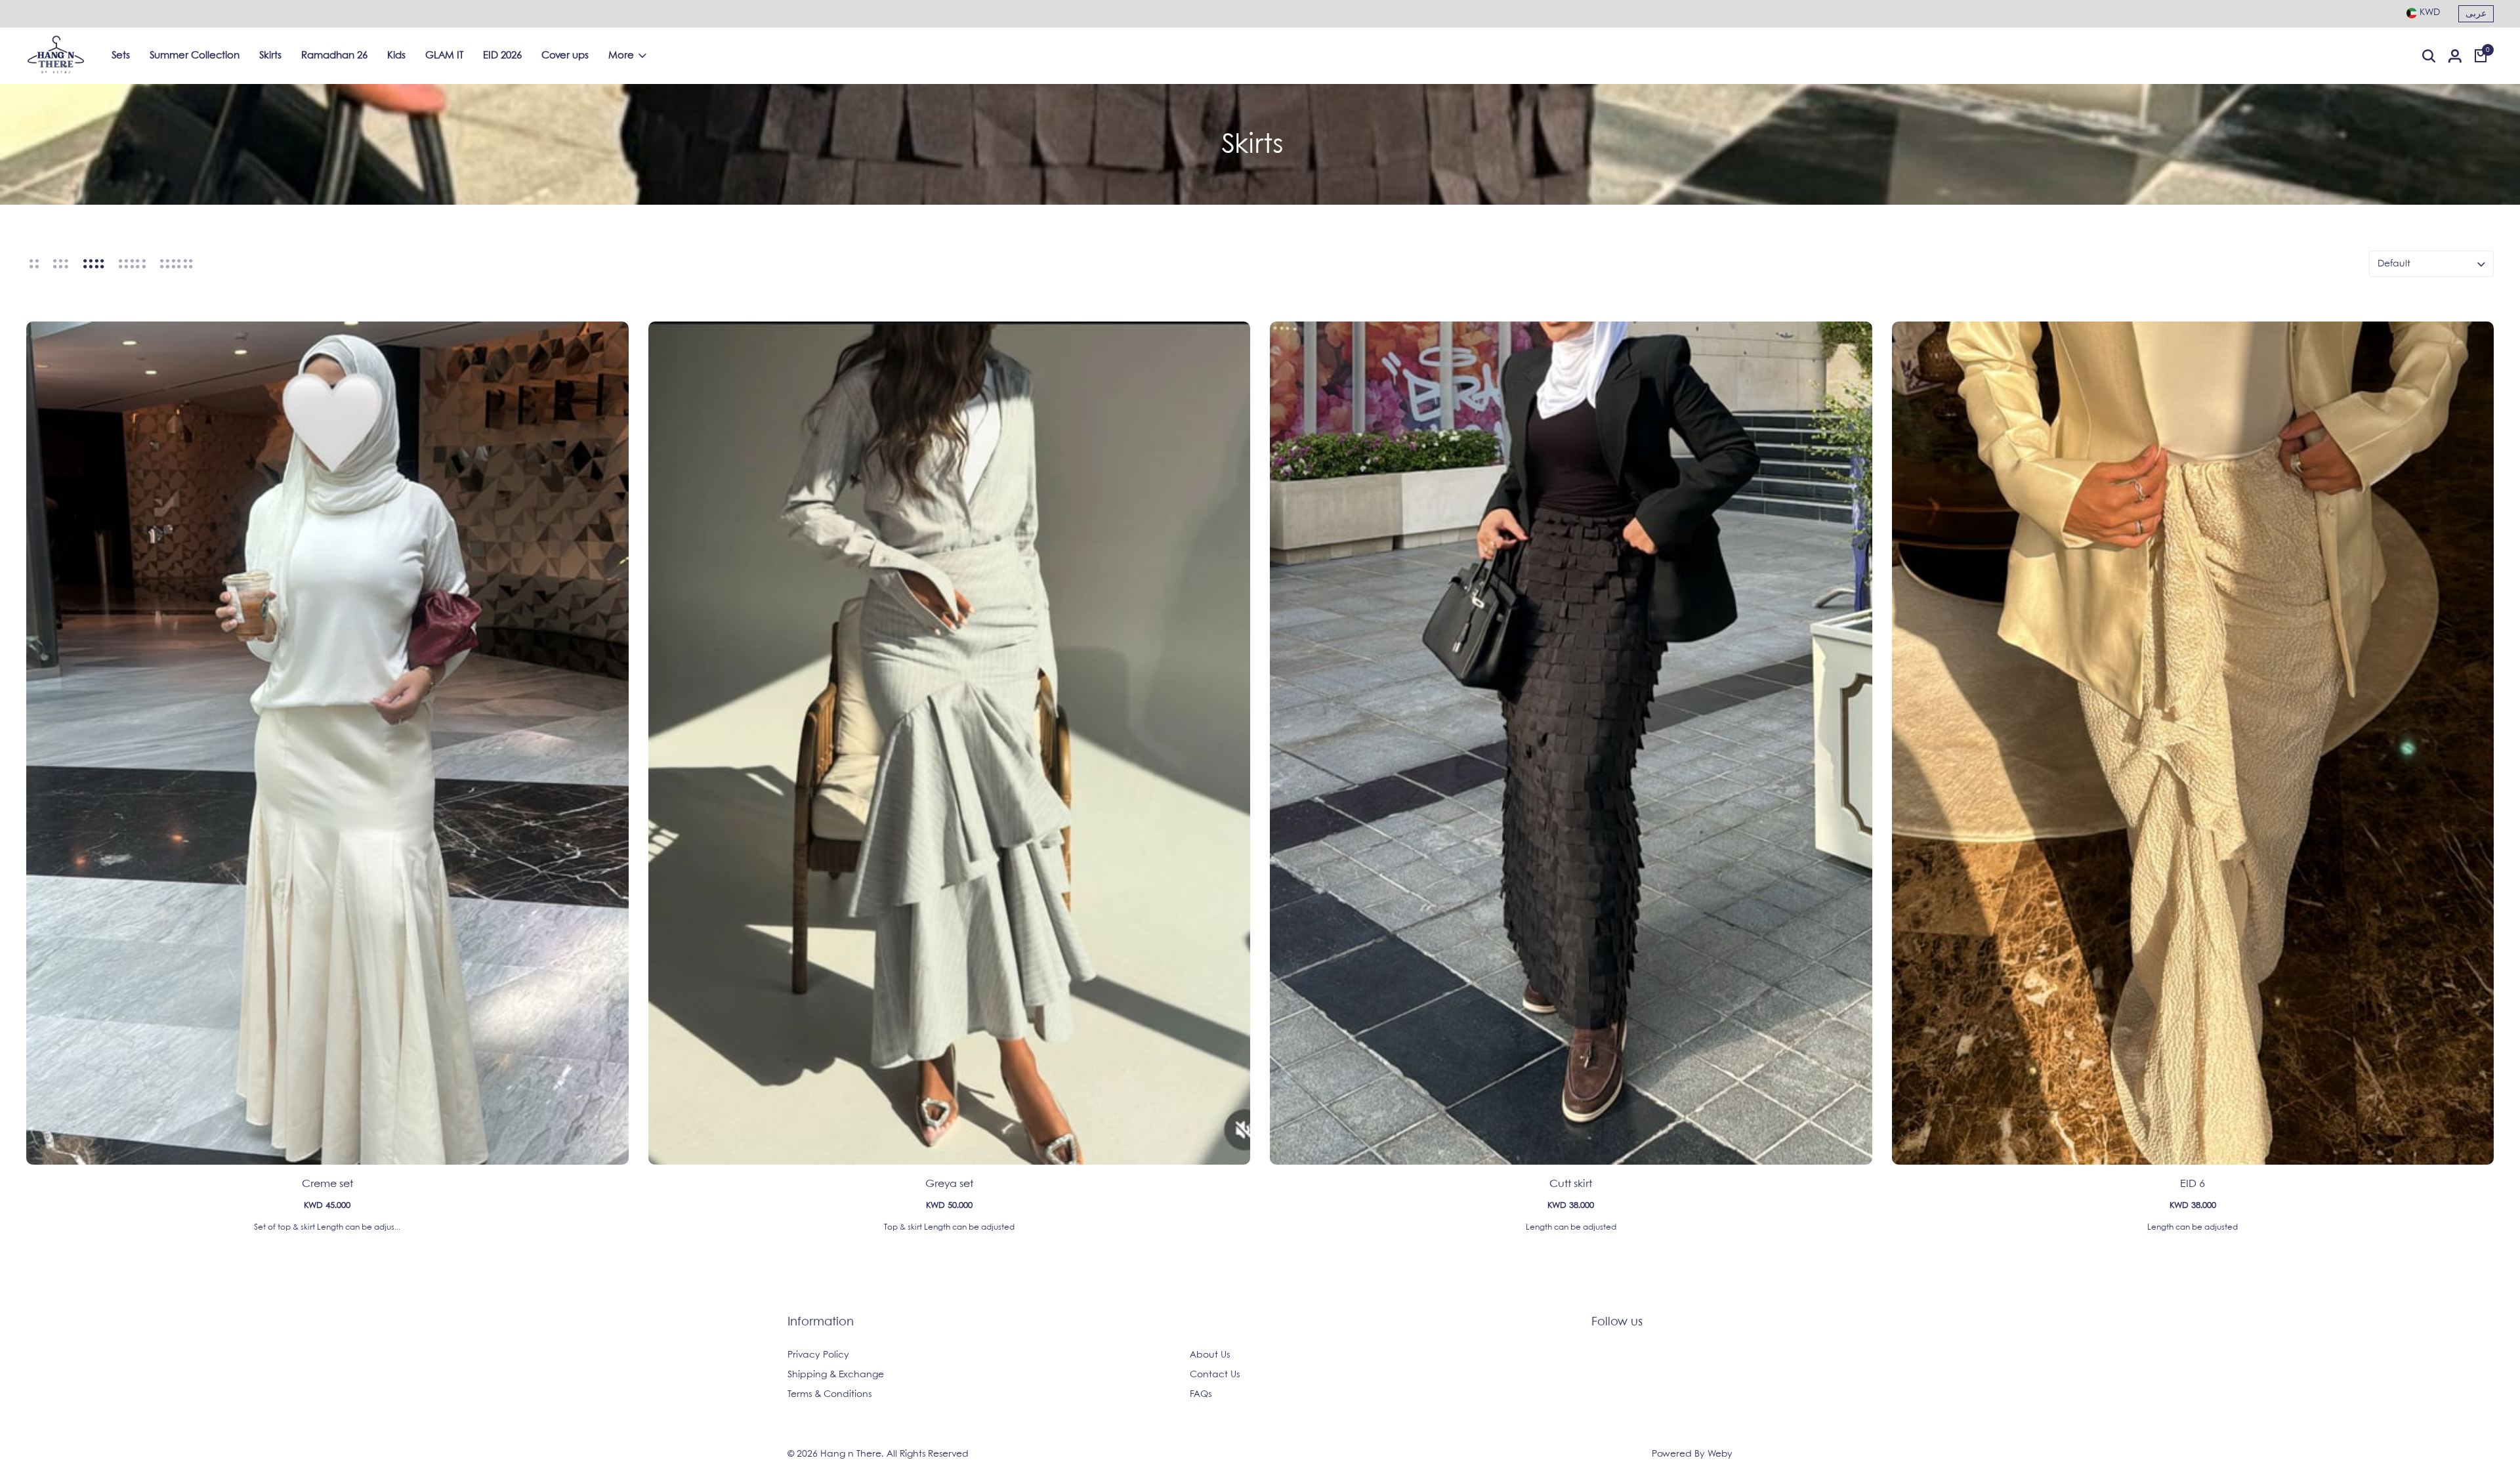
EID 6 (2193, 1184)
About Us (1210, 1355)
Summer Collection (195, 56)
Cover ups (565, 56)
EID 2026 (502, 56)
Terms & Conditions (829, 1394)
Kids (396, 56)
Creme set (327, 1184)
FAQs (1201, 1394)
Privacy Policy (818, 1355)
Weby (1720, 1454)
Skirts (270, 56)
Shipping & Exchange (836, 1375)
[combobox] (2423, 12)
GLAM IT (444, 56)
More (621, 56)
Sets (121, 56)
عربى (2476, 14)
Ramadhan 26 (334, 56)
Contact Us (1215, 1375)
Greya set (949, 1184)
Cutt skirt (1571, 1184)
